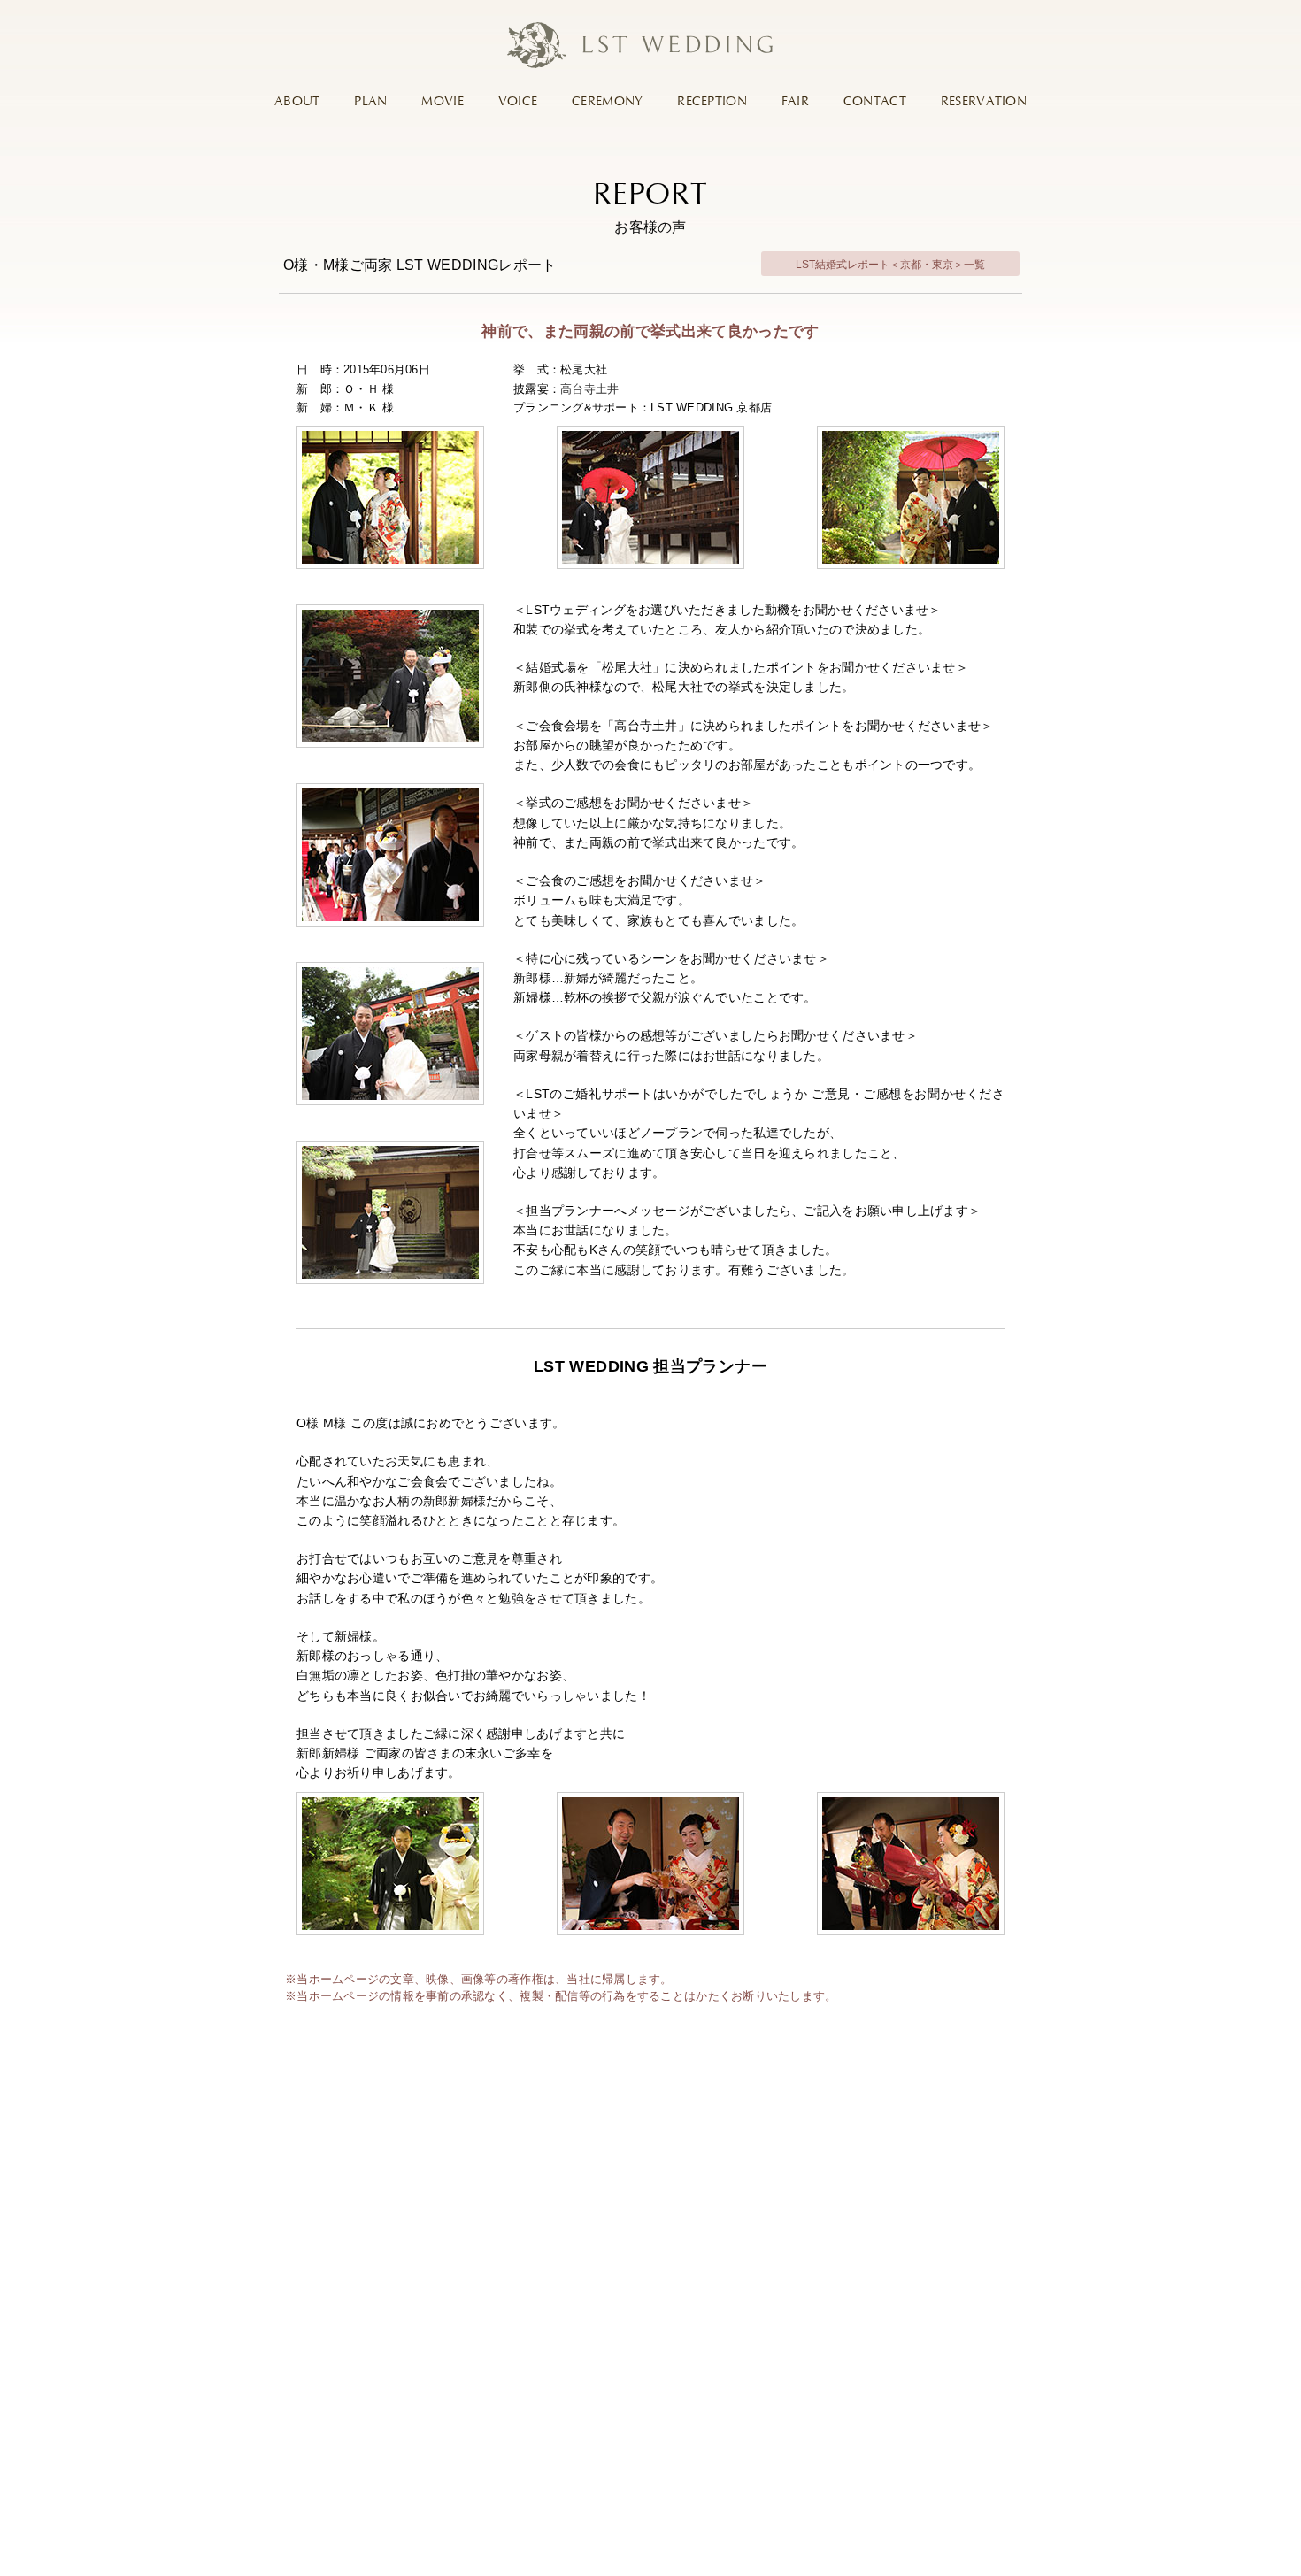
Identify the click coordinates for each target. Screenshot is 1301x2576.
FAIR (795, 102)
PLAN (370, 102)
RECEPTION (712, 102)
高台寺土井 (589, 389)
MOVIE (442, 102)
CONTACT (875, 102)
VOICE (518, 102)
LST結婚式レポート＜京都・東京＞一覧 (890, 265)
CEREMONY (607, 102)
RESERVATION (984, 102)
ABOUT (297, 102)
